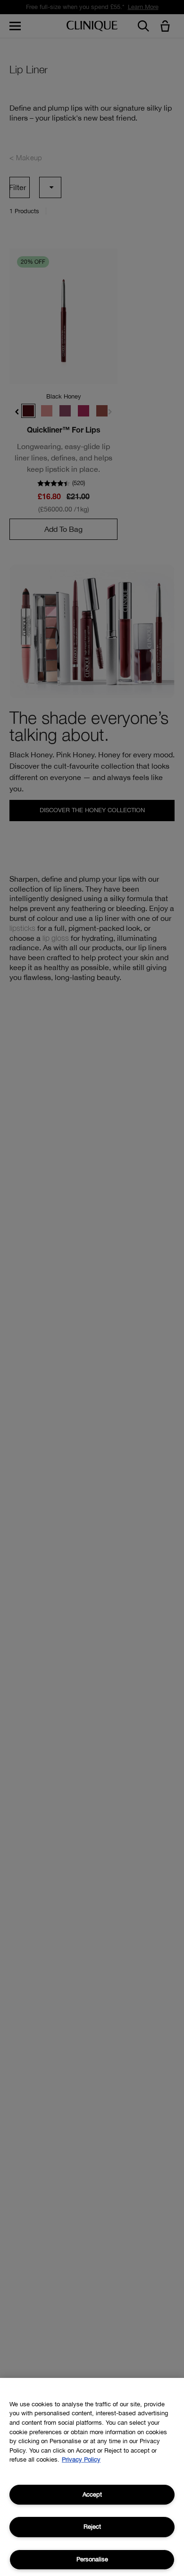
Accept (92, 2494)
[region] (92, 2477)
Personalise (92, 2559)
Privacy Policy (81, 2459)
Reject (92, 2527)
